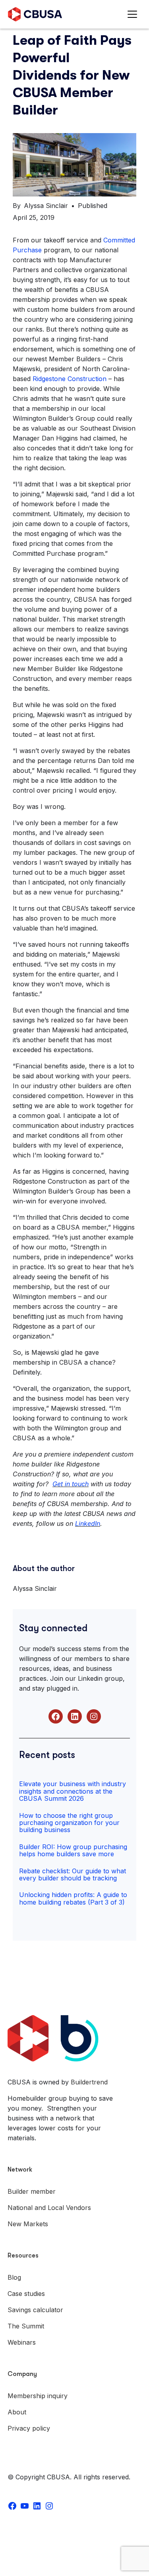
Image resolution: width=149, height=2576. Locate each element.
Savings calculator (35, 2310)
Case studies (26, 2294)
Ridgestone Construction (70, 379)
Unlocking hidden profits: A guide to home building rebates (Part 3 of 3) (73, 1898)
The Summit (26, 2326)
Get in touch (71, 1484)
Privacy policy (29, 2428)
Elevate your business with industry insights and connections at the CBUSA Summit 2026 (73, 1791)
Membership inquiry (38, 2396)
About (17, 2412)
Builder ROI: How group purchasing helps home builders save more (73, 1850)
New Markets (28, 2224)
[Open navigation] (134, 14)
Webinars (22, 2342)
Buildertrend (89, 2082)
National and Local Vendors (49, 2208)
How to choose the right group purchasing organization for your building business (69, 1823)
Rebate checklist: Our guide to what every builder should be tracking (73, 1874)
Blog (14, 2277)
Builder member (32, 2191)
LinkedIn (88, 1523)
